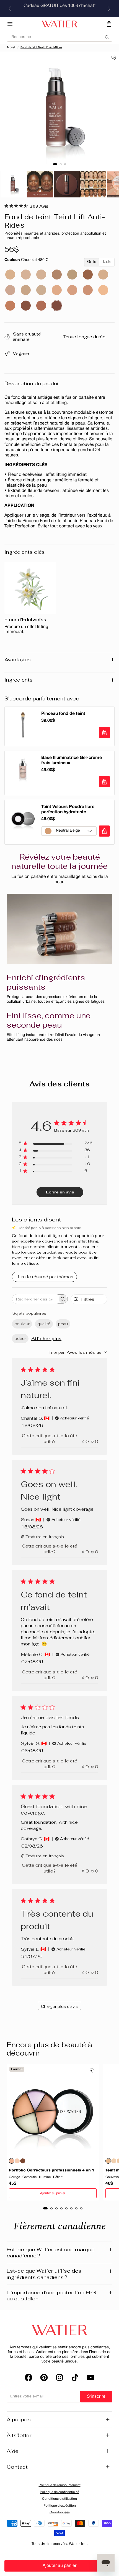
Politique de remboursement (60, 2485)
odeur (20, 1338)
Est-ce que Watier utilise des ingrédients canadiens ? (59, 2274)
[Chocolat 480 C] (57, 306)
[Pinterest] (44, 2377)
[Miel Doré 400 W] (10, 306)
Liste (107, 262)
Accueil (11, 48)
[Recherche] (59, 35)
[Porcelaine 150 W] (41, 290)
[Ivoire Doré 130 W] (72, 290)
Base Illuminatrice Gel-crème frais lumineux (72, 760)
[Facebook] (29, 2377)
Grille (92, 262)
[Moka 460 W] (26, 306)
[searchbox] (35, 1299)
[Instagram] (59, 2377)
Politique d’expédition (60, 2506)
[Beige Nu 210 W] (26, 290)
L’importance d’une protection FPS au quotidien (59, 2296)
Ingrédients (59, 680)
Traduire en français (45, 1537)
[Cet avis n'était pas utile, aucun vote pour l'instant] (92, 1441)
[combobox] (78, 1352)
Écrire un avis (60, 1192)
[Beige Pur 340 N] (103, 275)
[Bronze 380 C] (57, 275)
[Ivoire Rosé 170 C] (57, 290)
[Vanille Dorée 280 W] (88, 290)
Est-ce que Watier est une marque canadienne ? (59, 2253)
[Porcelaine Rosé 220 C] (26, 275)
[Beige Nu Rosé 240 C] (10, 290)
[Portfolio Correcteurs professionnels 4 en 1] (53, 2110)
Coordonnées (60, 2512)
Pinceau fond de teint (63, 714)
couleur (22, 1324)
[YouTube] (90, 2377)
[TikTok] (75, 2377)
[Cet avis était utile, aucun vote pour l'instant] (83, 1441)
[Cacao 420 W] (41, 306)
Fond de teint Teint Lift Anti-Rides (41, 48)
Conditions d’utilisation (59, 2499)
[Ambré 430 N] (88, 275)
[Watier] (59, 24)
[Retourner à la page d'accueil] (59, 2330)
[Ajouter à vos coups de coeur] (114, 58)
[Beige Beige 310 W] (72, 275)
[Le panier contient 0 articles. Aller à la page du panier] (109, 24)
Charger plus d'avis (59, 2006)
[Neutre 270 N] (41, 275)
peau (63, 1324)
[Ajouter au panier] (104, 733)
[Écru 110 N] (103, 290)
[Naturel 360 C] (10, 275)
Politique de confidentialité (59, 2492)
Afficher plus (46, 1339)
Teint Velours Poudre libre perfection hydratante (68, 810)
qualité (44, 1324)
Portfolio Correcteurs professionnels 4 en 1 (52, 2170)
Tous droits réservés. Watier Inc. (60, 2544)
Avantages (59, 660)
